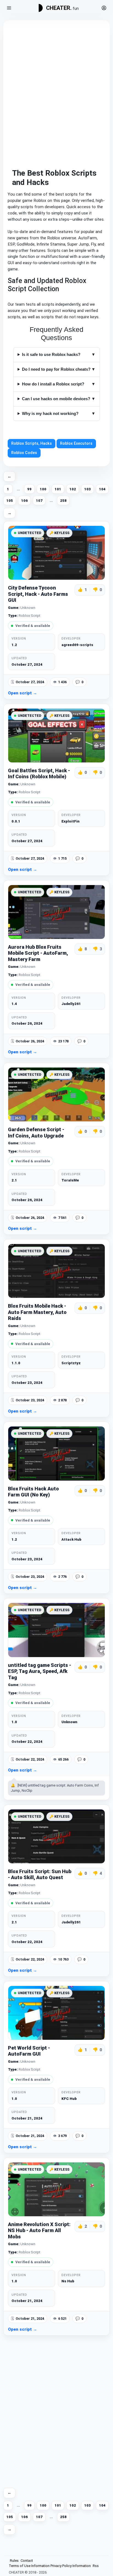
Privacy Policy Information (71, 2566)
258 (63, 501)
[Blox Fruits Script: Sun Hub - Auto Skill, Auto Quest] (56, 1836)
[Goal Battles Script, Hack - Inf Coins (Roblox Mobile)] (56, 736)
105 (10, 501)
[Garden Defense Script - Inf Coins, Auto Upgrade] (56, 1094)
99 (29, 489)
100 (43, 489)
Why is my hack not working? (50, 413)
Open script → (22, 693)
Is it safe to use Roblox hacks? (51, 354)
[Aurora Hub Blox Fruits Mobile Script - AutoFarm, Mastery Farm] (56, 912)
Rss (96, 2566)
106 (24, 501)
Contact (27, 2561)
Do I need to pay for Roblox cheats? (56, 369)
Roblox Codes (24, 453)
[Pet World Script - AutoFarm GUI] (56, 2013)
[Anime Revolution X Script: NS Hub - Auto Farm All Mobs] (56, 2189)
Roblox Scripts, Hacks (32, 443)
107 (39, 501)
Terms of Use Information (29, 2566)
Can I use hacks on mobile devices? (56, 399)
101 (58, 489)
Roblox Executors (76, 443)
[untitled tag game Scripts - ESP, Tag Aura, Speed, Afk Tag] (56, 1630)
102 (73, 489)
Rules (14, 2561)
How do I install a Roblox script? (53, 384)
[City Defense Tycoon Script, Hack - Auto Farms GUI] (56, 553)
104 (102, 489)
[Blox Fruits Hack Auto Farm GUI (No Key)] (56, 1453)
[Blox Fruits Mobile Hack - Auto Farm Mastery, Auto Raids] (56, 1271)
